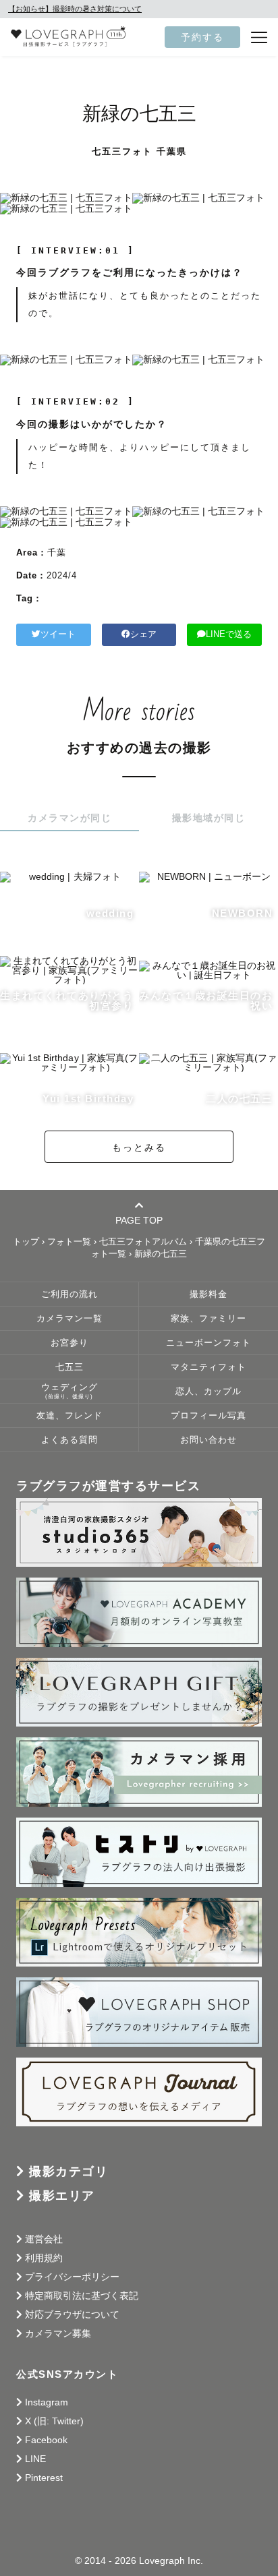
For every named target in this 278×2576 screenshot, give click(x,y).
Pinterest (44, 2478)
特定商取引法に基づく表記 (82, 2296)
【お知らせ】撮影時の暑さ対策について (75, 9)
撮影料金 (208, 1294)
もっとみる (139, 1147)
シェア (143, 634)
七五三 (69, 1367)
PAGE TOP (139, 1220)
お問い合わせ (208, 1440)
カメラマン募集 (58, 2333)
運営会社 (44, 2239)
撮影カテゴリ (68, 2171)
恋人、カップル (208, 1391)
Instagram (47, 2402)
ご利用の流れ (69, 1294)
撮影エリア (62, 2196)
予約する (202, 37)
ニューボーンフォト (208, 1343)
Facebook (46, 2440)
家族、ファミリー (208, 1319)
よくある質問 (69, 1440)
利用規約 (44, 2258)
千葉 (57, 552)
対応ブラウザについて (72, 2314)
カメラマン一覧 (69, 1319)
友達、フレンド (69, 1416)
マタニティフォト (208, 1367)
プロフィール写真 (208, 1416)
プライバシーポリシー (72, 2277)
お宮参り (69, 1343)
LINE (35, 2459)
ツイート (58, 634)
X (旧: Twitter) (54, 2421)
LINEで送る (229, 634)
